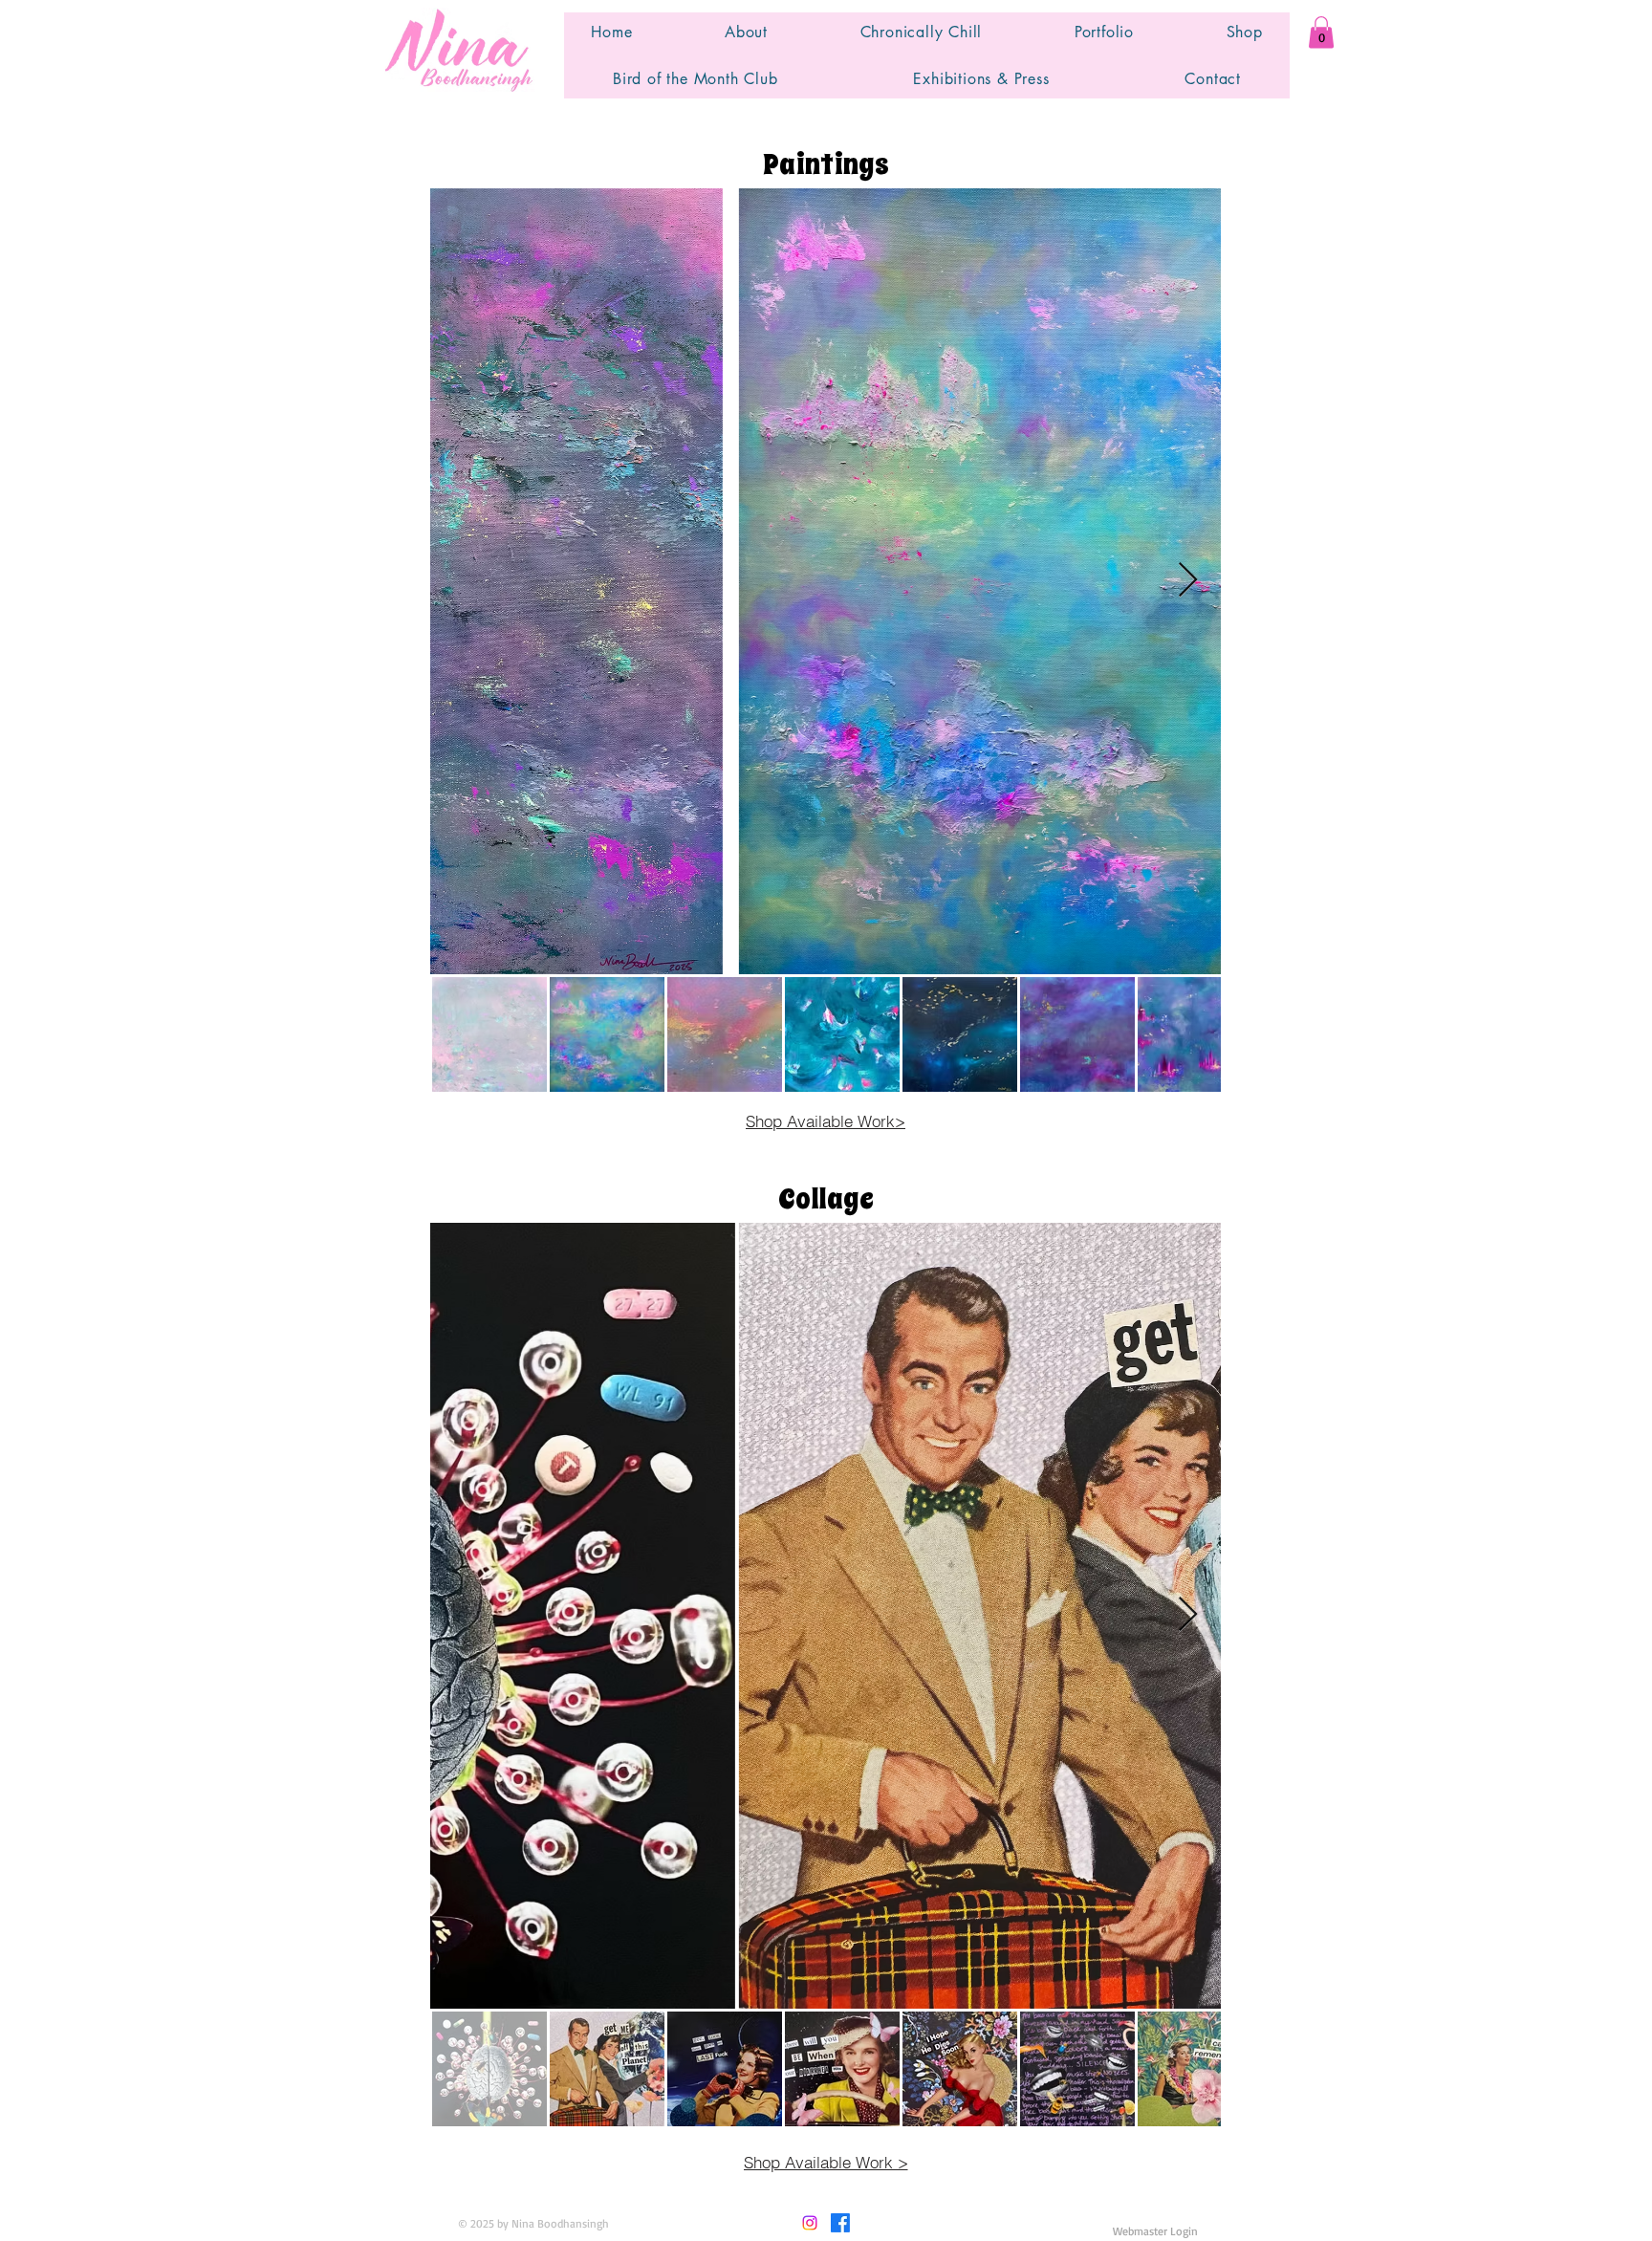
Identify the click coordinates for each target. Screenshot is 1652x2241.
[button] (1321, 32)
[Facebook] (840, 2223)
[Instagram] (810, 2223)
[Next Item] (1188, 581)
